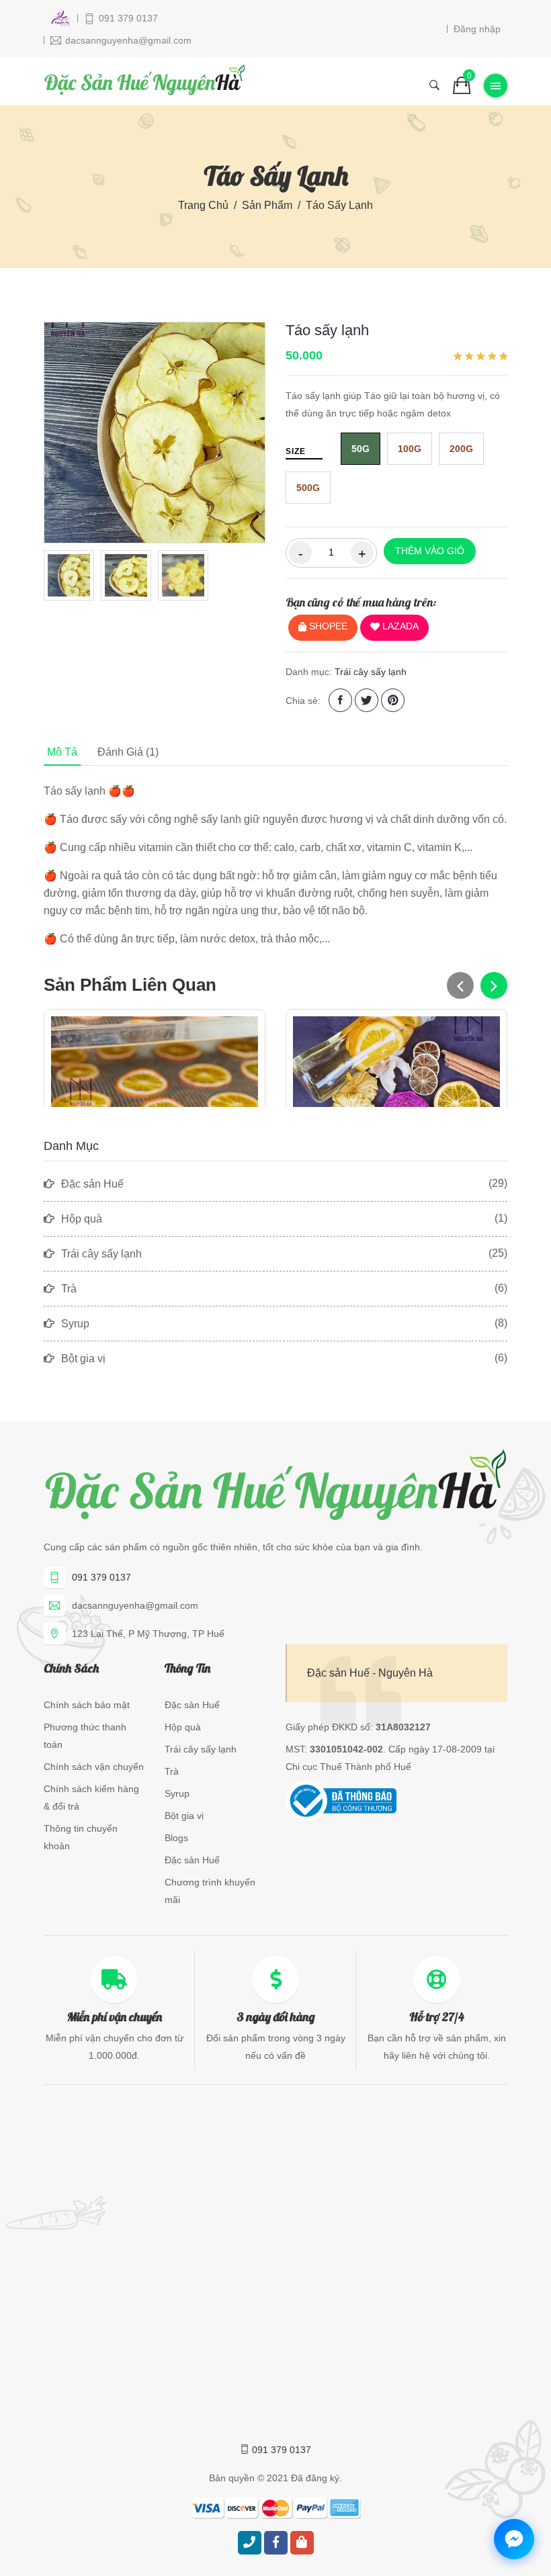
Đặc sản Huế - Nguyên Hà (370, 1673)
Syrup (177, 1793)
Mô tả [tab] (62, 752)
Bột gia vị (184, 1816)
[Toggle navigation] (496, 86)
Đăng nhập (477, 29)
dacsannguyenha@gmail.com (135, 1605)
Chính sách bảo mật (87, 1705)
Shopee (327, 626)
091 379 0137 (101, 1577)
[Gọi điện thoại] (250, 2543)
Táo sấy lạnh (327, 330)
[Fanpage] (276, 2543)
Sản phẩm (267, 205)
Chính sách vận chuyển (94, 1767)
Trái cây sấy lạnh (371, 672)
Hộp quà (183, 1727)
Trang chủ (203, 205)
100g (410, 449)
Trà (172, 1771)
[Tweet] (367, 700)
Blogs (176, 1838)
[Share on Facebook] (340, 700)
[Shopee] (302, 2543)
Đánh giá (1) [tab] (128, 752)
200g (461, 449)
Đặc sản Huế (192, 1705)
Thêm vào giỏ (430, 551)
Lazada (399, 626)
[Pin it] (393, 700)
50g (361, 449)
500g (308, 488)
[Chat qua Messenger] (514, 2539)
